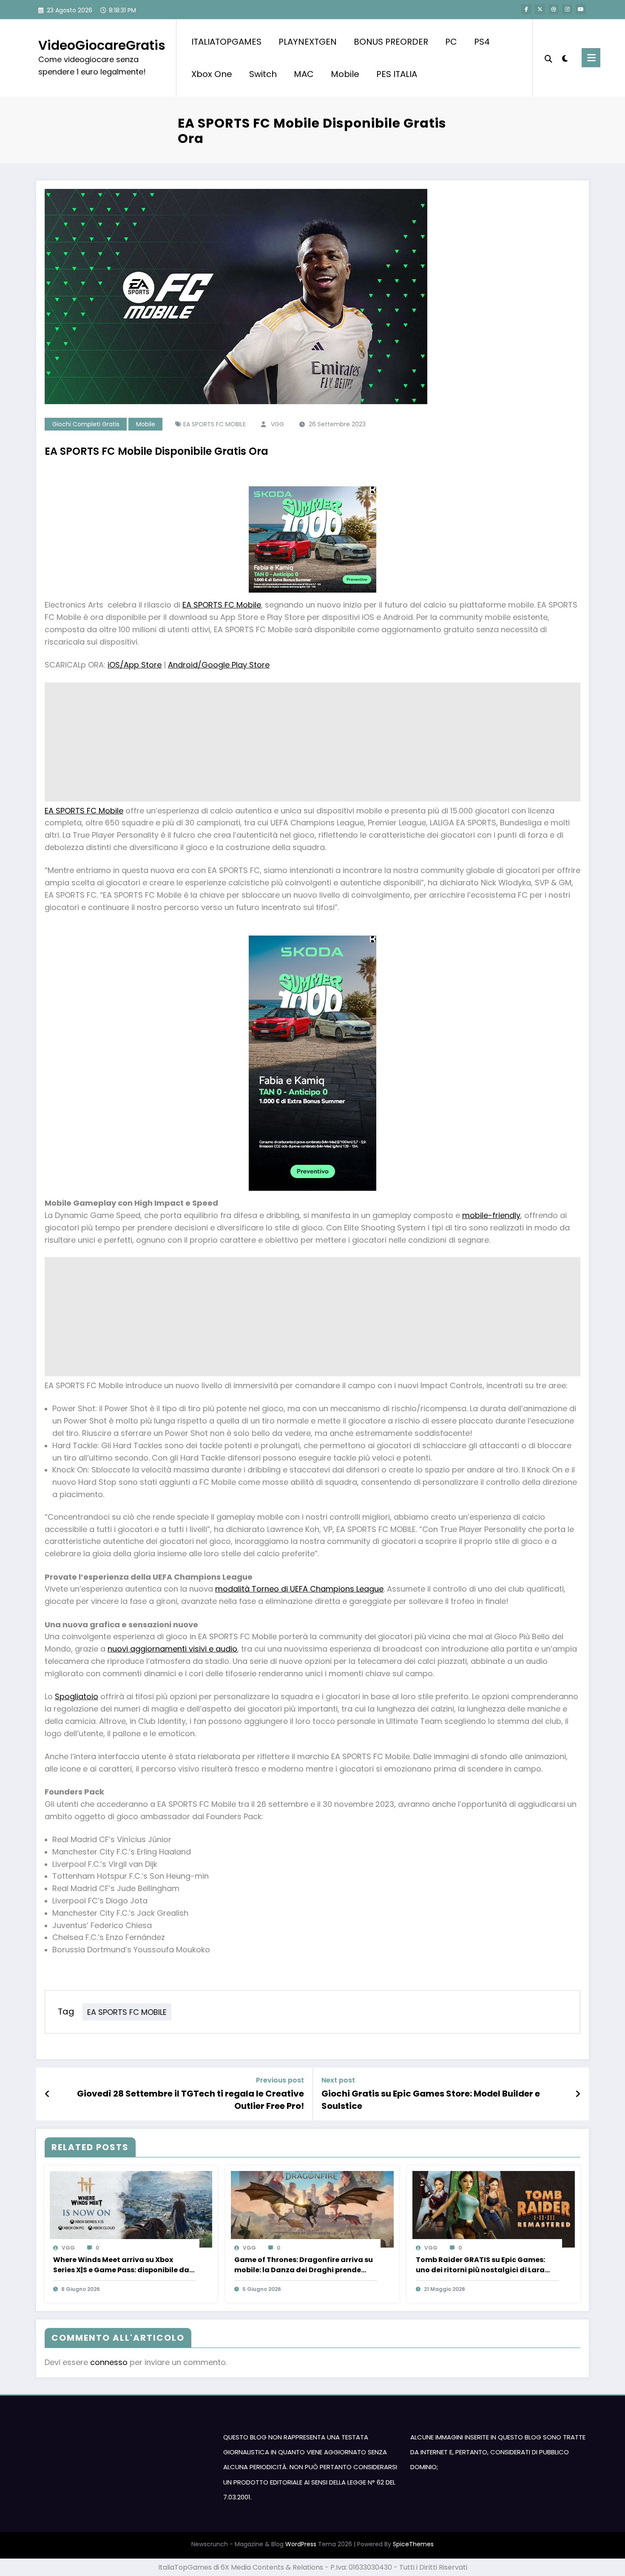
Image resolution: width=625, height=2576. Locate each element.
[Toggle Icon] (591, 58)
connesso (109, 2362)
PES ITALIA (397, 74)
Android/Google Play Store (219, 665)
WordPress (301, 2544)
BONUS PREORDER (391, 42)
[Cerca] (548, 58)
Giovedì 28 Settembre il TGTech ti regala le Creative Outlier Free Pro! (190, 2100)
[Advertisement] (300, 742)
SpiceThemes (413, 2544)
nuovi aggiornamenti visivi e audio (172, 1649)
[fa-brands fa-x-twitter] (540, 9)
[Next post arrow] (578, 2094)
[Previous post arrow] (47, 2094)
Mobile (345, 74)
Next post (338, 2080)
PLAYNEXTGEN (308, 42)
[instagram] (567, 9)
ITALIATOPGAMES (226, 42)
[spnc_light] (565, 57)
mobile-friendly (491, 1215)
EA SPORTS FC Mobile (222, 605)
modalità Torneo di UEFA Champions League (299, 1589)
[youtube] (581, 9)
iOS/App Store (135, 665)
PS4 (482, 42)
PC (451, 42)
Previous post (280, 2080)
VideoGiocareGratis (102, 45)
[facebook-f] (526, 9)
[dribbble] (554, 9)
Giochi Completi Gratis (86, 424)
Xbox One (212, 74)
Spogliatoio (77, 1696)
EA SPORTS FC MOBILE (214, 424)
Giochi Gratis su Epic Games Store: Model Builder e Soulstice (431, 2100)
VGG (277, 424)
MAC (304, 74)
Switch (263, 74)
